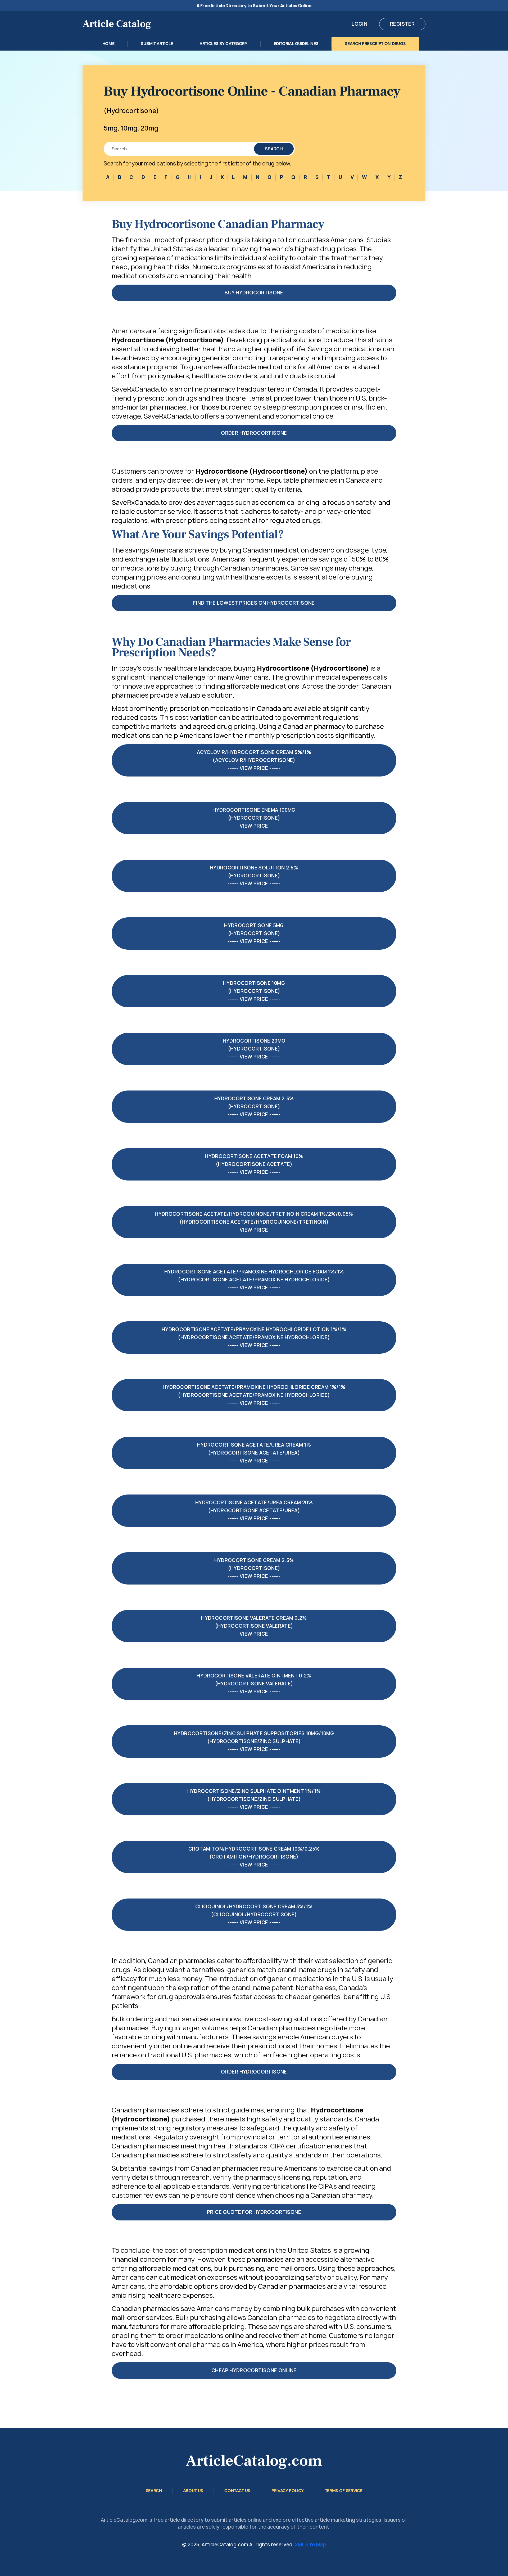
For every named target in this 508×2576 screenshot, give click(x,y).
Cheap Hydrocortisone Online (254, 2370)
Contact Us (237, 2491)
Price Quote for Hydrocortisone (254, 2212)
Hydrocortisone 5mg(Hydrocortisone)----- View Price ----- (254, 933)
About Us (193, 2491)
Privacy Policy (288, 2491)
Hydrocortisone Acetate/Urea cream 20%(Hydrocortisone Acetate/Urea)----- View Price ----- (254, 1511)
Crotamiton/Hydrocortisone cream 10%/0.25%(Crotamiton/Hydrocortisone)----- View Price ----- (254, 1857)
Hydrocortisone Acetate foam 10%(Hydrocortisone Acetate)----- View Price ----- (254, 1164)
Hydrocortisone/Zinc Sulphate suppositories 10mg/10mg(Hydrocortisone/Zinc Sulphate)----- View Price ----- (254, 1741)
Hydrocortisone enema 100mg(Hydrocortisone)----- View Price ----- (254, 818)
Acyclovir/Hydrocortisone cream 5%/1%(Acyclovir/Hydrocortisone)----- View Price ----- (254, 760)
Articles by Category (223, 44)
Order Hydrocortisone (254, 433)
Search (274, 149)
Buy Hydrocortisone (254, 293)
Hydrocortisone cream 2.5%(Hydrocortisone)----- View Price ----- (254, 1107)
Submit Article (157, 44)
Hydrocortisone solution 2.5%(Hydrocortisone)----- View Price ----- (254, 876)
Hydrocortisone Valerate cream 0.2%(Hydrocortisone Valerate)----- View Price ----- (254, 1626)
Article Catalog (117, 24)
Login (359, 24)
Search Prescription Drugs (375, 44)
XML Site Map (310, 2545)
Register (402, 24)
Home (108, 44)
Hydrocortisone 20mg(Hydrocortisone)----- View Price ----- (254, 1049)
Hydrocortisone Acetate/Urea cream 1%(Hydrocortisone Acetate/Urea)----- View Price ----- (254, 1453)
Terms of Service (344, 2491)
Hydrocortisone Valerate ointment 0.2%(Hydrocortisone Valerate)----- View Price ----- (254, 1684)
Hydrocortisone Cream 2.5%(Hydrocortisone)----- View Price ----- (254, 1568)
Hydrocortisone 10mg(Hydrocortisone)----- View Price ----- (254, 991)
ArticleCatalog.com (254, 2461)
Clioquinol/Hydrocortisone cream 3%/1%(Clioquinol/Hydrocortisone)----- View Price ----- (254, 1915)
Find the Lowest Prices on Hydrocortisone (254, 603)
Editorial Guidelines (296, 44)
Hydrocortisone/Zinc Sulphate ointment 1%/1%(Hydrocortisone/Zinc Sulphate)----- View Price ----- (254, 1799)
